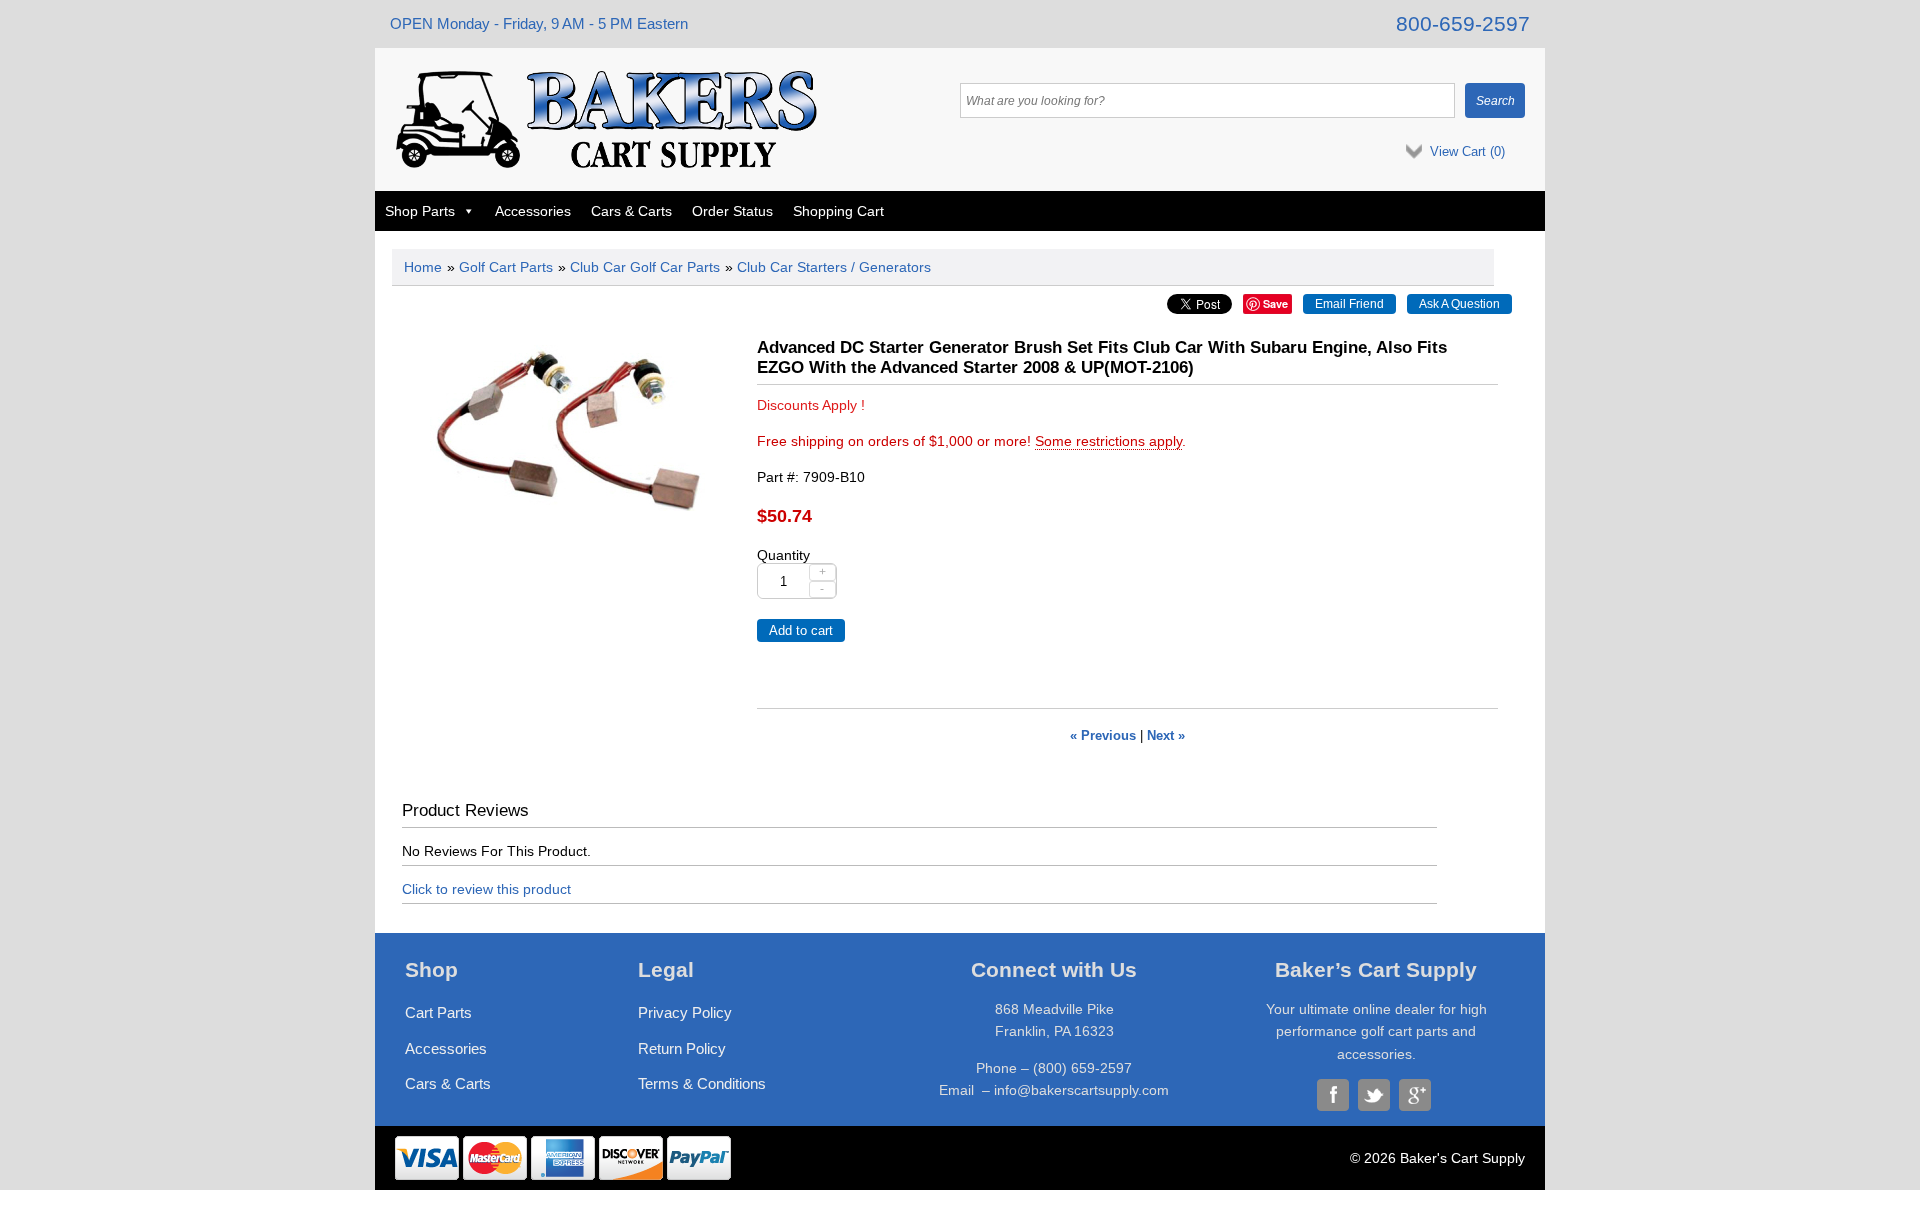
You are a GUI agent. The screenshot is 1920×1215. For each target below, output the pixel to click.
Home (423, 267)
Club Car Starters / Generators (834, 267)
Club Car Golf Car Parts (645, 267)
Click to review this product (486, 889)
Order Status (732, 211)
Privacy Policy (685, 1012)
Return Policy (682, 1048)
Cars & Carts (631, 211)
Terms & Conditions (702, 1083)
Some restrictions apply (1108, 441)
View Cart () (1467, 151)
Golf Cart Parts (506, 267)
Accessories (533, 211)
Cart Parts (438, 1012)
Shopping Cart (838, 211)
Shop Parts (420, 211)
